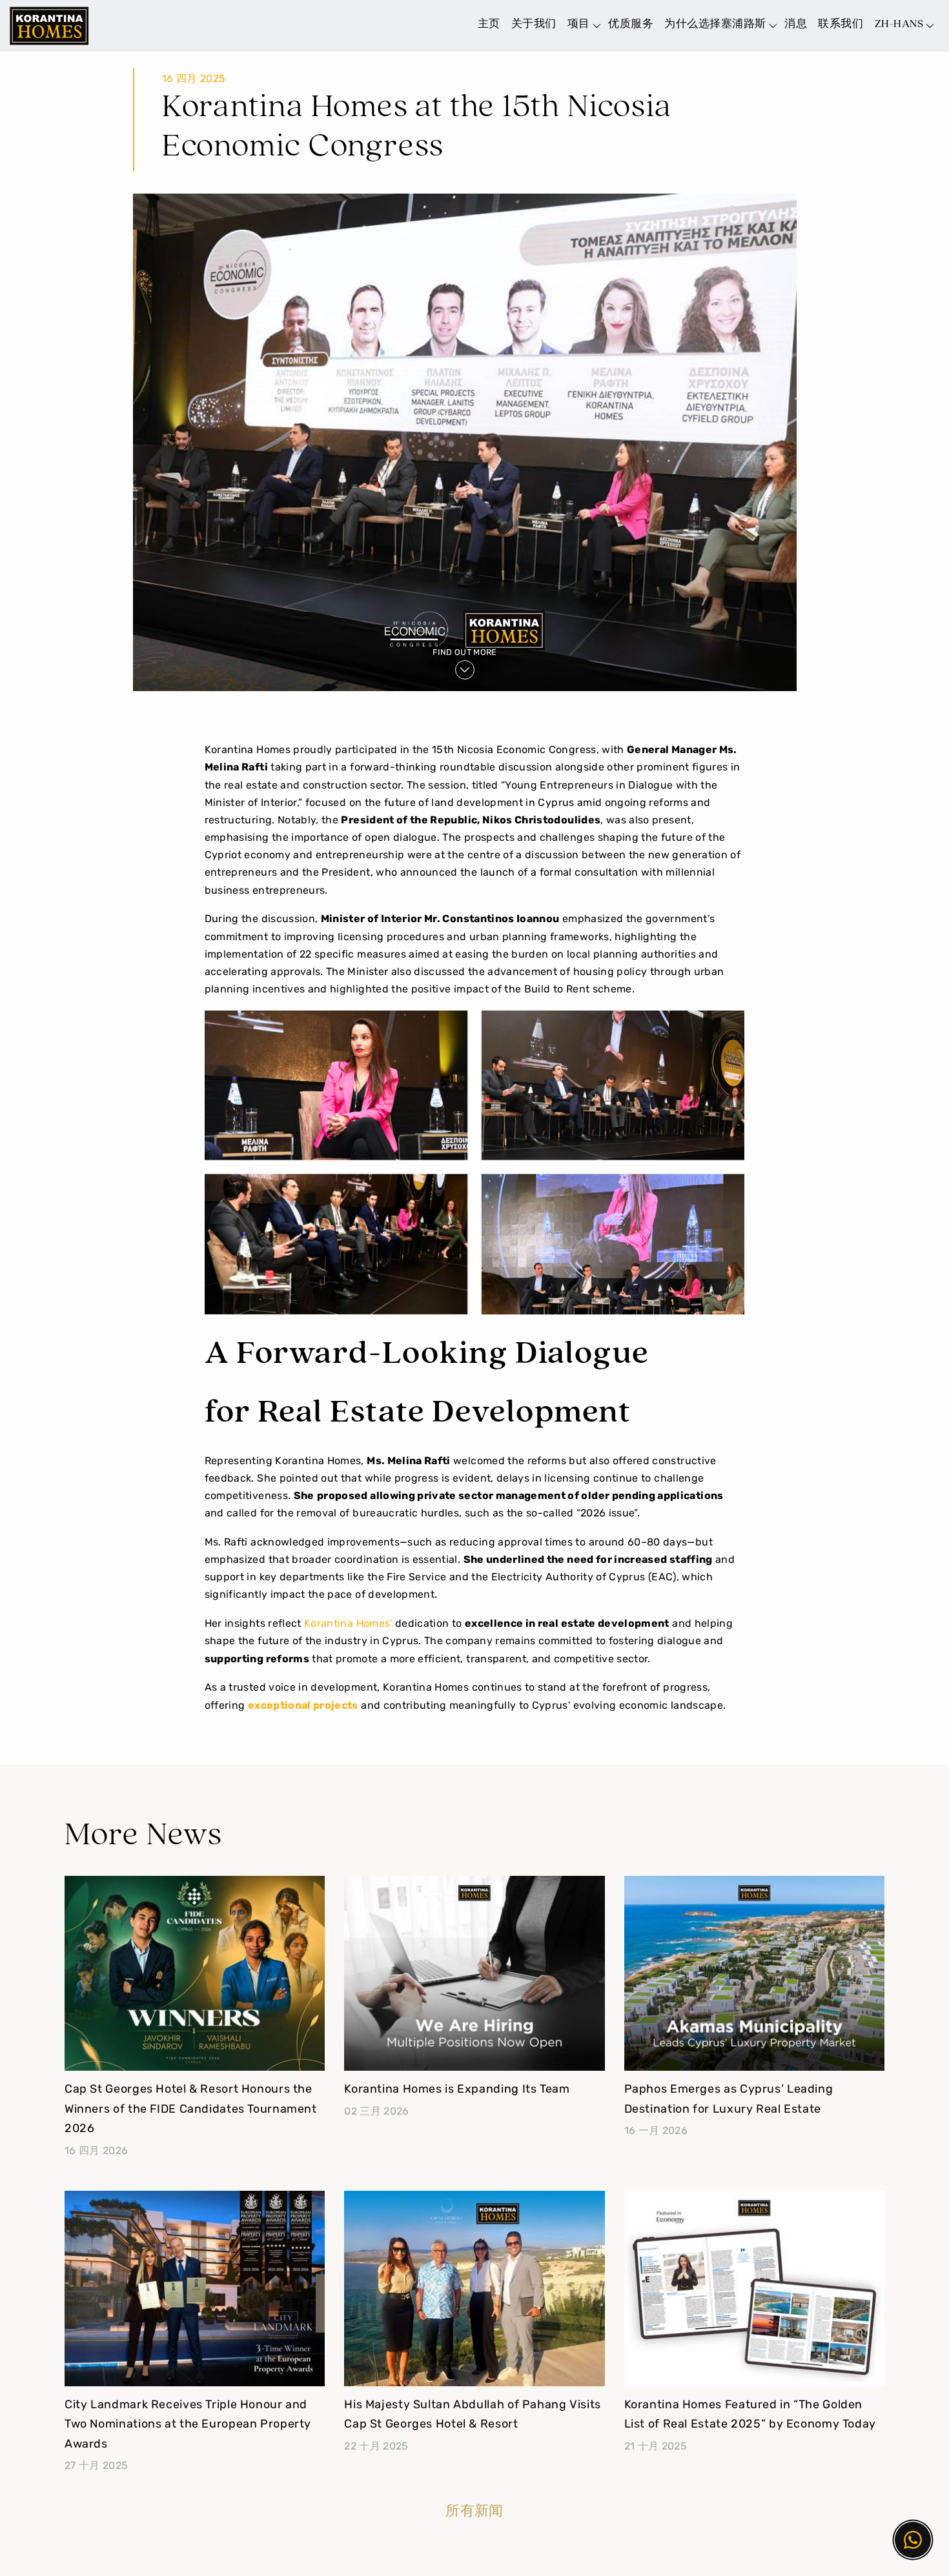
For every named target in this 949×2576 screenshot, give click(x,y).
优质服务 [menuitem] (631, 24)
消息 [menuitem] (796, 24)
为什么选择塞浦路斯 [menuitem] (715, 24)
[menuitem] (903, 22)
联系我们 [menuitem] (841, 24)
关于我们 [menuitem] (534, 24)
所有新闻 (474, 2512)
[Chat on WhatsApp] (913, 2540)
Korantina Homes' (348, 1624)
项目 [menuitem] (579, 24)
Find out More (465, 653)
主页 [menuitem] (489, 24)
